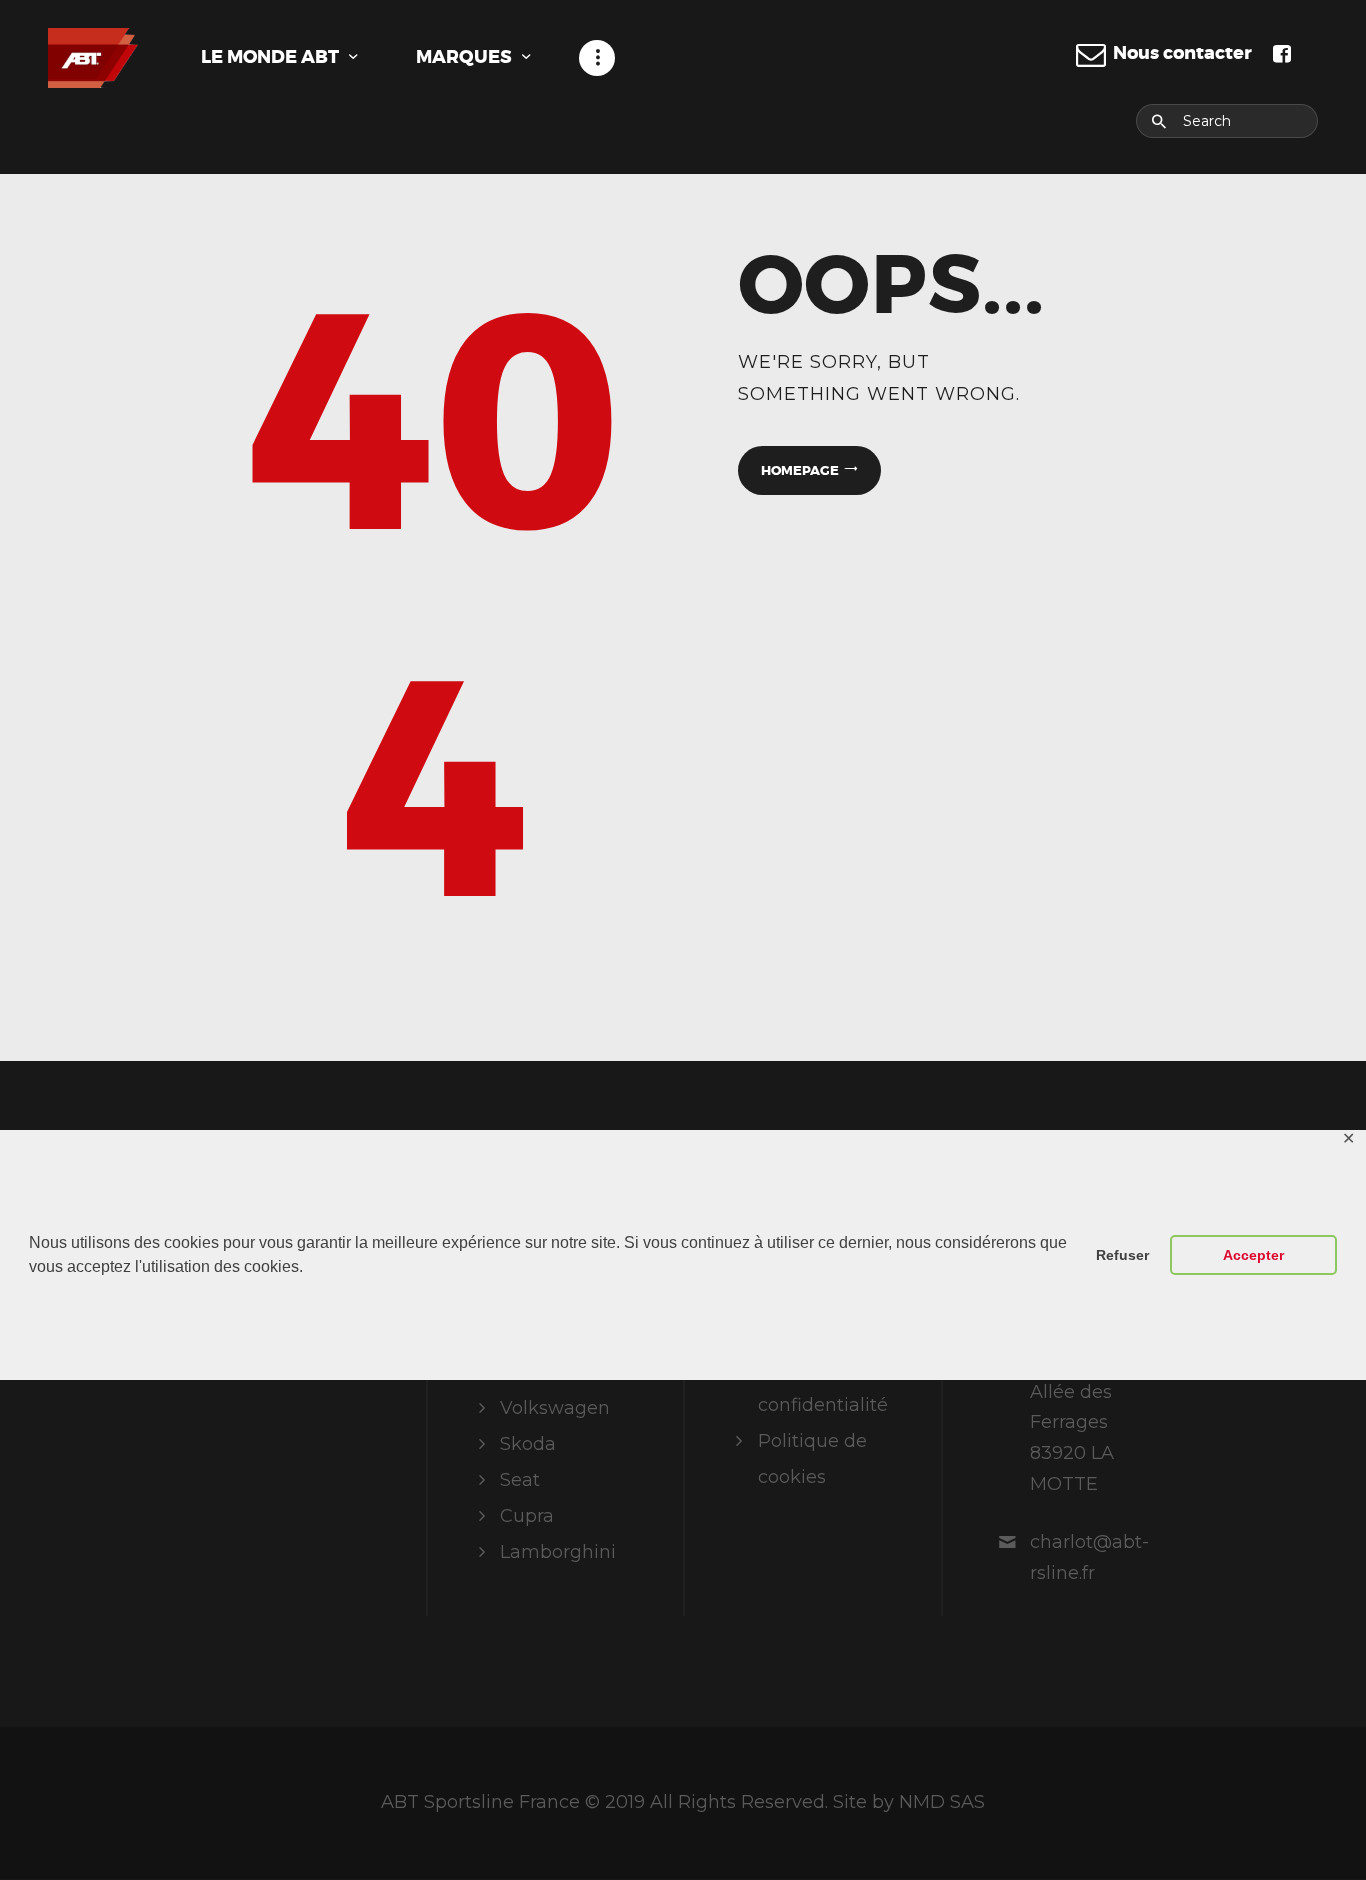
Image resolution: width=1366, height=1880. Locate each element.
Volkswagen (555, 1408)
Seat (520, 1480)
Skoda (528, 1444)
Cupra (527, 1516)
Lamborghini (558, 1552)
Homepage (800, 470)
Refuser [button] (1122, 1255)
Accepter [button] (1253, 1255)
